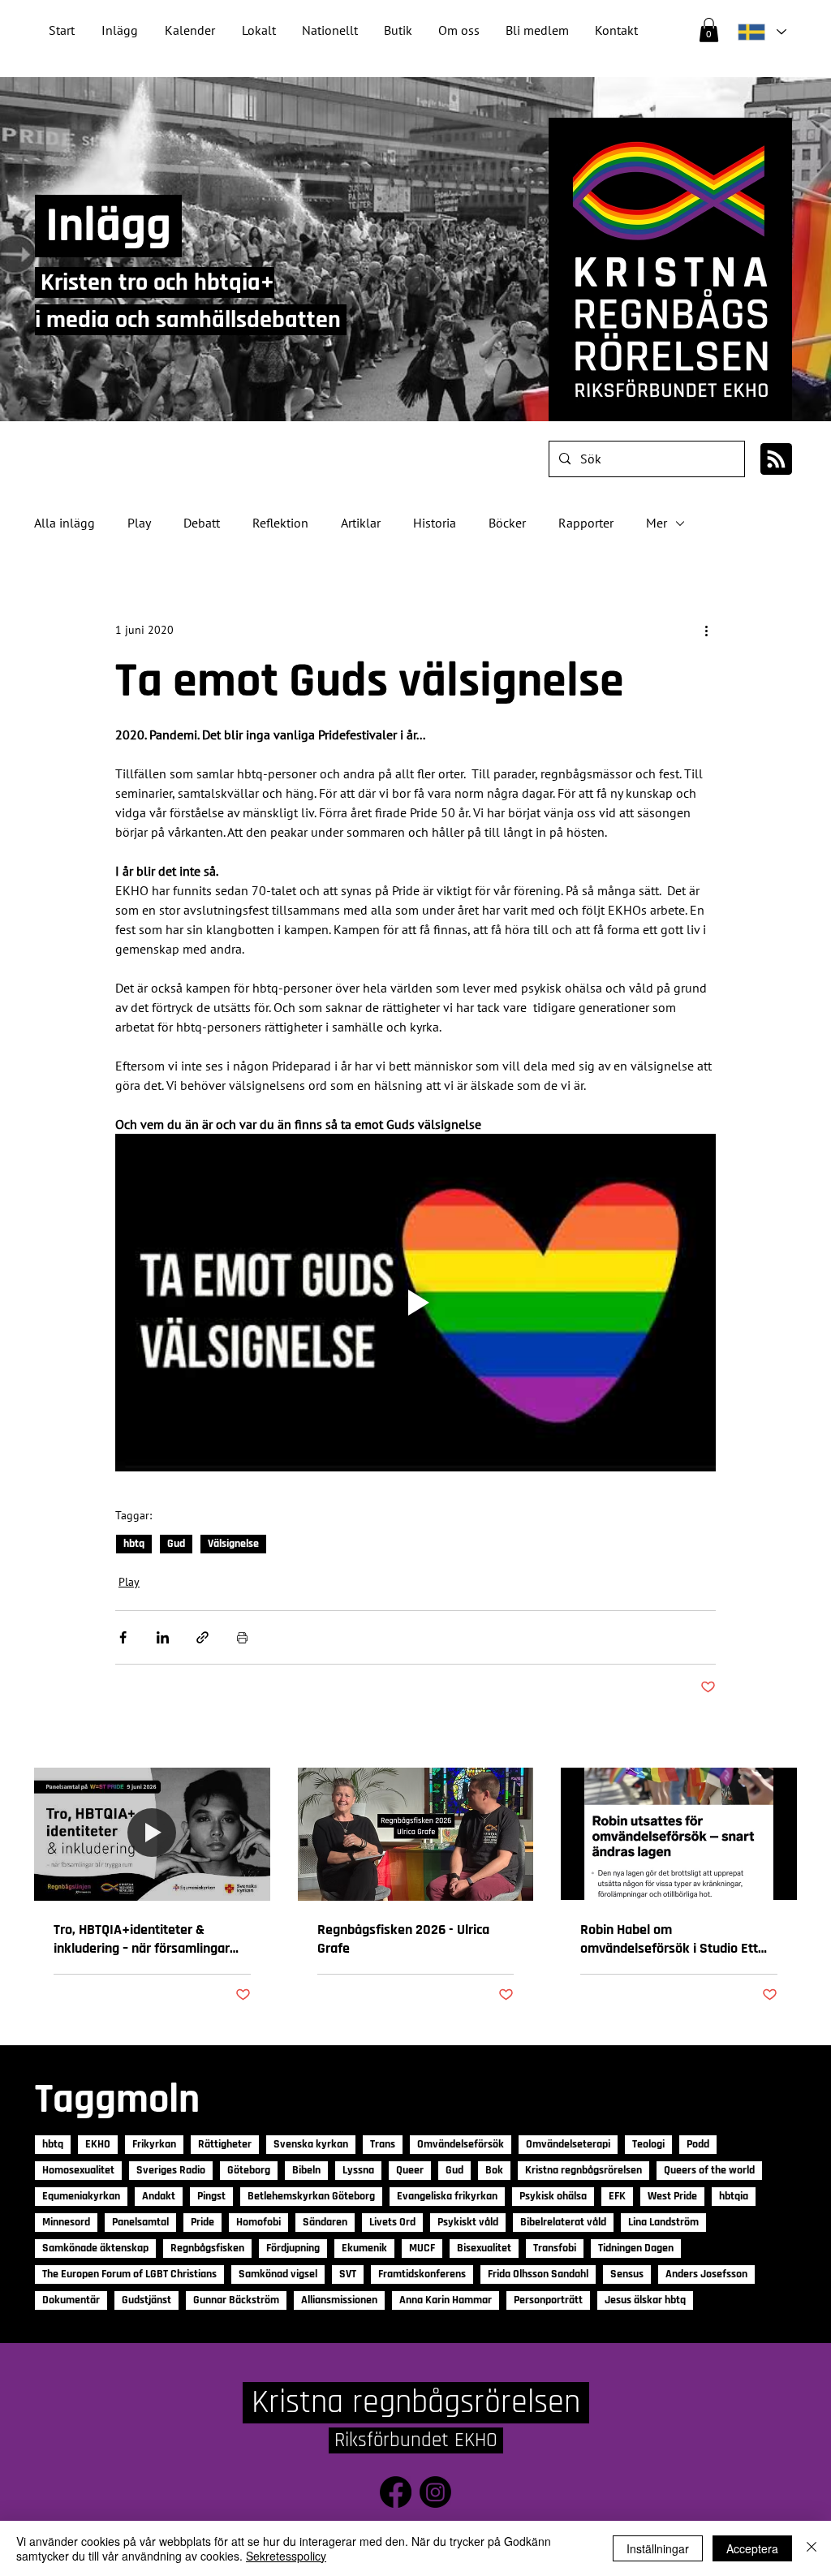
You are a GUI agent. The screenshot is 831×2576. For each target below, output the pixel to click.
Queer (410, 2170)
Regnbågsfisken (207, 2248)
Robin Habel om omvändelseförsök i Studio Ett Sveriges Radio (669, 1939)
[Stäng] (812, 2548)
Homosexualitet (78, 2170)
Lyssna (358, 2170)
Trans (383, 2144)
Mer (657, 523)
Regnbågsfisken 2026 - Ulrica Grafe (403, 1939)
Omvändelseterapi (568, 2144)
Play (139, 523)
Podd (698, 2144)
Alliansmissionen (339, 2300)
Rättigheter (225, 2144)
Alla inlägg (65, 523)
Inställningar (658, 2548)
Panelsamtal (140, 2222)
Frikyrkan (154, 2144)
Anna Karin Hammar (446, 2300)
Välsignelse (233, 1544)
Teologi (648, 2144)
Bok (494, 2170)
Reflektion (280, 523)
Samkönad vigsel (278, 2274)
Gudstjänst (146, 2300)
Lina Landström (663, 2222)
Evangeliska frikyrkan (447, 2196)
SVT (348, 2274)
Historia (435, 523)
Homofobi (258, 2222)
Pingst (211, 2196)
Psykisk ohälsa (553, 2196)
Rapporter (586, 523)
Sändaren (325, 2222)
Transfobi (555, 2248)
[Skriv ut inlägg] (242, 1637)
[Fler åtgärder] (706, 631)
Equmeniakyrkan (81, 2196)
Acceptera (752, 2548)
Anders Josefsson (706, 2274)
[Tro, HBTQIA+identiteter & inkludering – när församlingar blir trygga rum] (152, 1834)
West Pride (672, 2196)
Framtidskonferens (422, 2274)
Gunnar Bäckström (236, 2300)
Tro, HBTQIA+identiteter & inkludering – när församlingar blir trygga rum (142, 1939)
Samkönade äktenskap (95, 2248)
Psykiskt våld (468, 2222)
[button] (330, 30)
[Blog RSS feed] (776, 460)
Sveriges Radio (171, 2170)
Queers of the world (709, 2170)
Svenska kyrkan (311, 2144)
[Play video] (415, 1303)
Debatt (202, 523)
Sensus (627, 2274)
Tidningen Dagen (636, 2248)
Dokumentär (71, 2300)
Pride (202, 2222)
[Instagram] (435, 2492)
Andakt (159, 2196)
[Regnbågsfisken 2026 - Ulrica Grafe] (416, 1834)
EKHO (98, 2144)
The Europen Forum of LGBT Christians (129, 2274)
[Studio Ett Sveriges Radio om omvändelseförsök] (679, 1834)
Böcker (507, 523)
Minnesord (66, 2222)
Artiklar (361, 523)
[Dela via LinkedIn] (163, 1637)
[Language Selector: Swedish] (761, 32)
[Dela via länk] (202, 1637)
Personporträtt (548, 2300)
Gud (176, 1544)
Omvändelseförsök (461, 2144)
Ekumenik (364, 2248)
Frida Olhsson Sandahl (538, 2274)
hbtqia (734, 2196)
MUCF (422, 2248)
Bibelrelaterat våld (563, 2222)
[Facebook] (396, 2492)
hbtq (134, 1544)
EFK (617, 2196)
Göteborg (249, 2170)
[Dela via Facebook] (123, 1637)
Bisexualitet (484, 2248)
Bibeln (306, 2170)
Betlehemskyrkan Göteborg (311, 2196)
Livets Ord (392, 2222)
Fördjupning (293, 2248)
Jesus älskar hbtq (645, 2300)
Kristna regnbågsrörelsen (583, 2170)
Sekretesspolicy (286, 2556)
